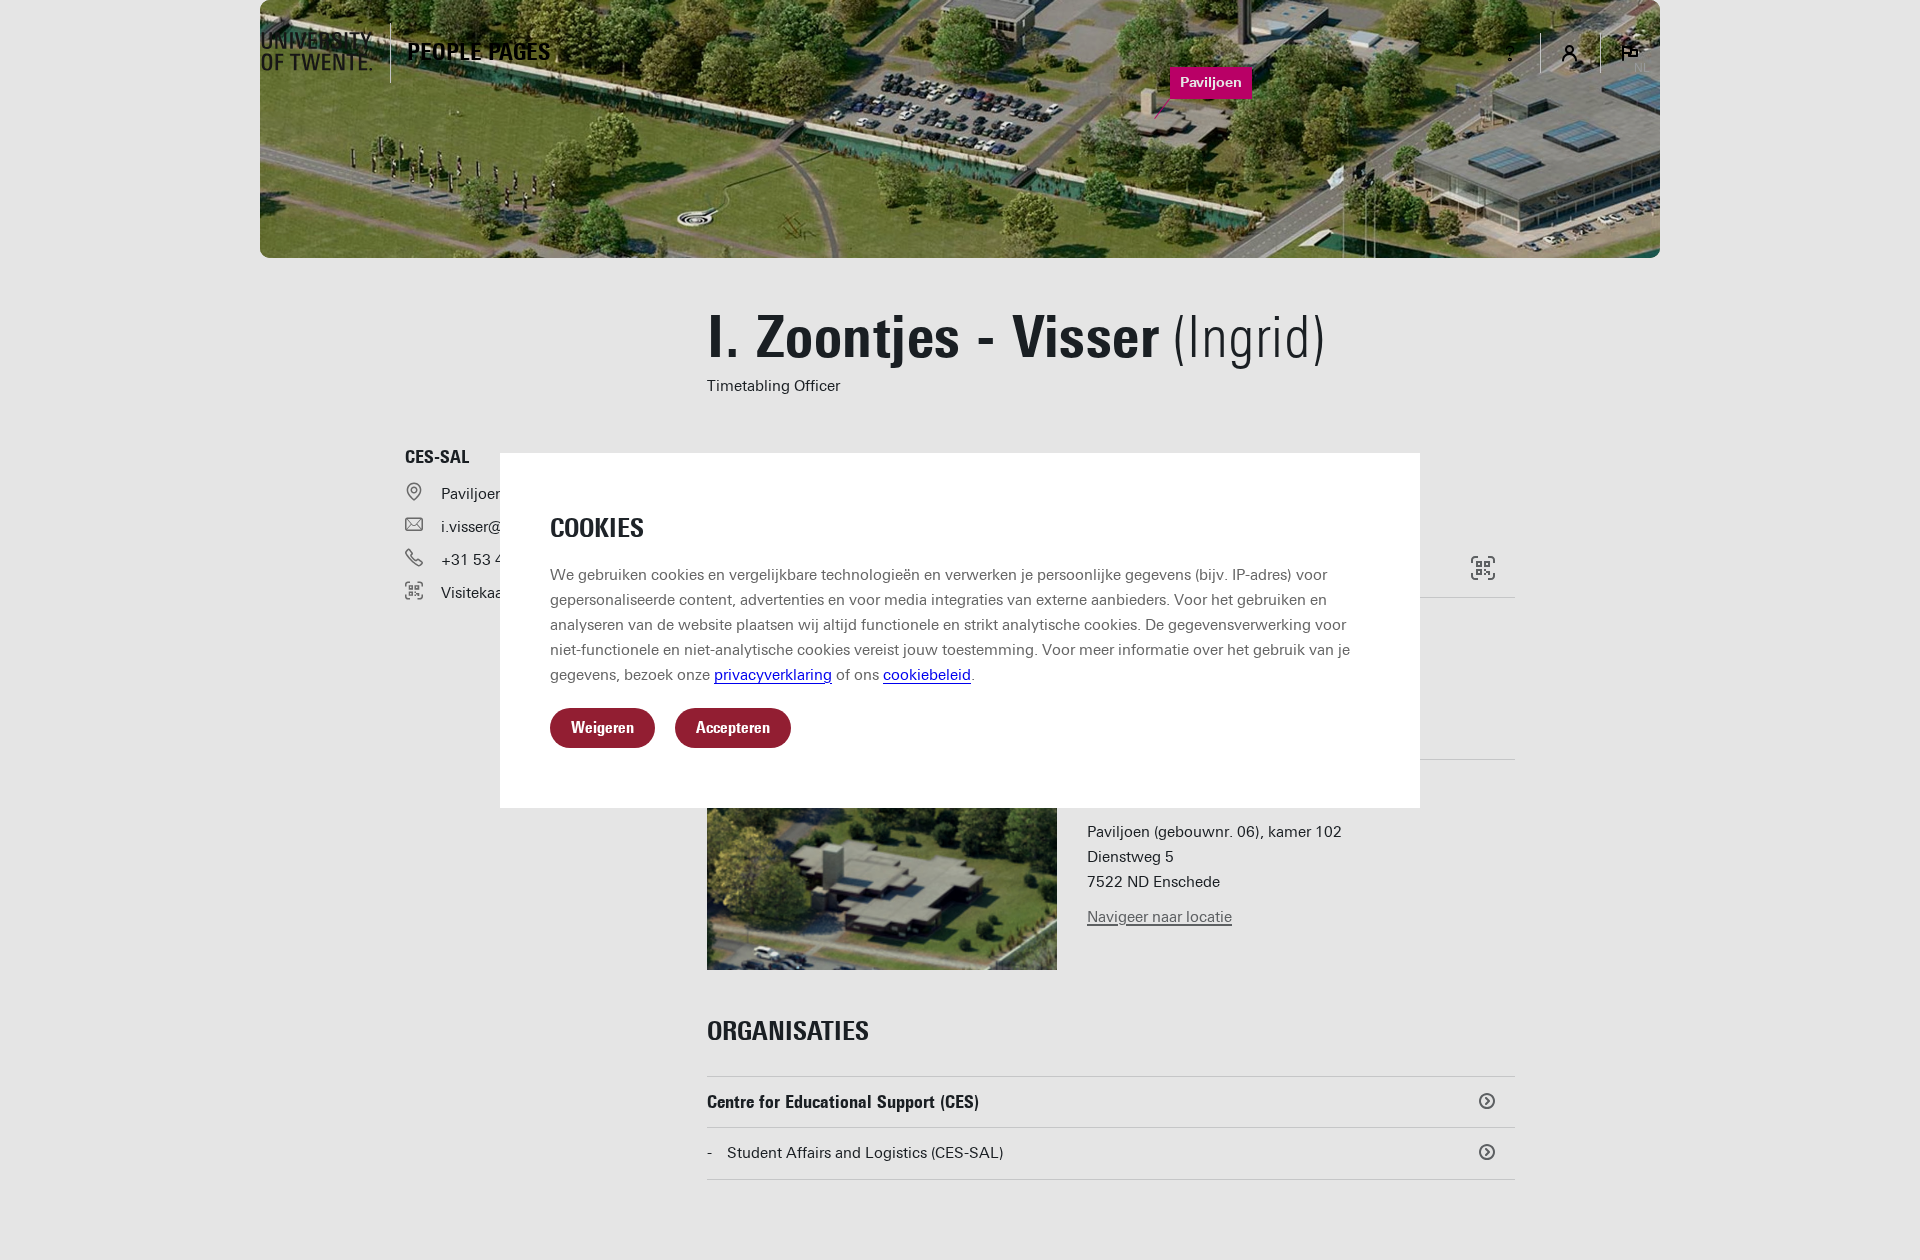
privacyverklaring (773, 675)
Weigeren (602, 727)
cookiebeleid (927, 675)
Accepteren (733, 727)
